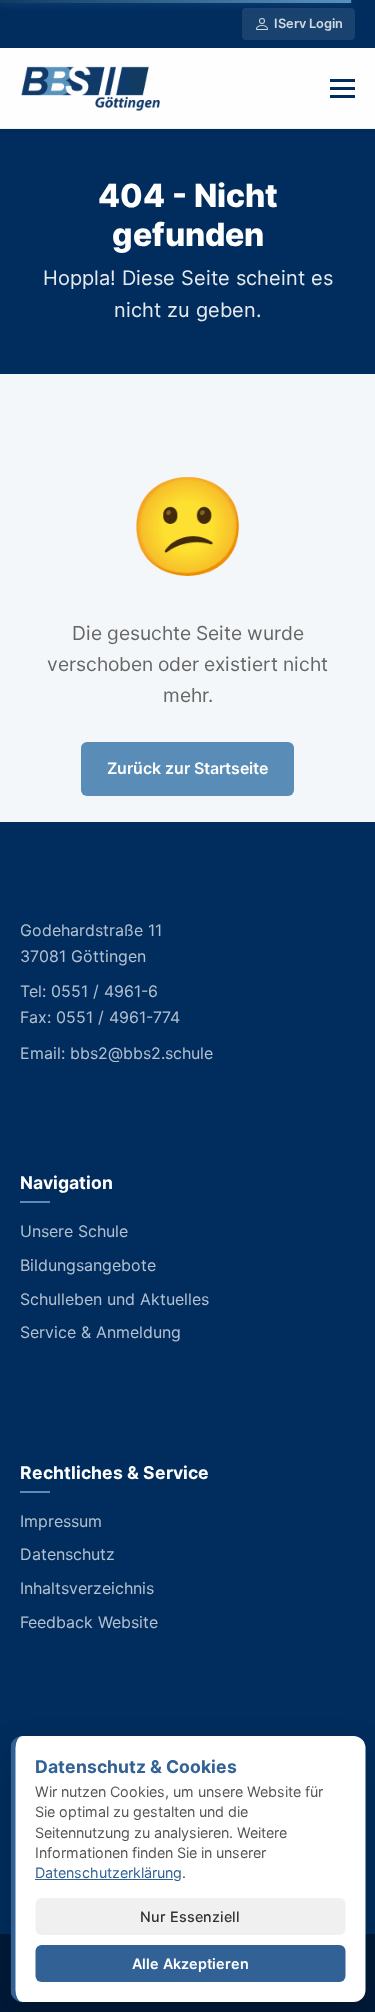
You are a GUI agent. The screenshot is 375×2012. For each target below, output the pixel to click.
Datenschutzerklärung (108, 1872)
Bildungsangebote (88, 1265)
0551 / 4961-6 (104, 991)
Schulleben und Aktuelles (114, 1299)
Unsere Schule (74, 1231)
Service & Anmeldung (100, 1332)
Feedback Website (89, 1622)
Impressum (61, 1521)
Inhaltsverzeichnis (87, 1588)
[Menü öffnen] (342, 88)
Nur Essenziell (190, 1916)
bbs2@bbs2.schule (141, 1053)
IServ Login (308, 23)
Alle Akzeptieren (190, 1963)
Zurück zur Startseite (187, 768)
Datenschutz (67, 1554)
